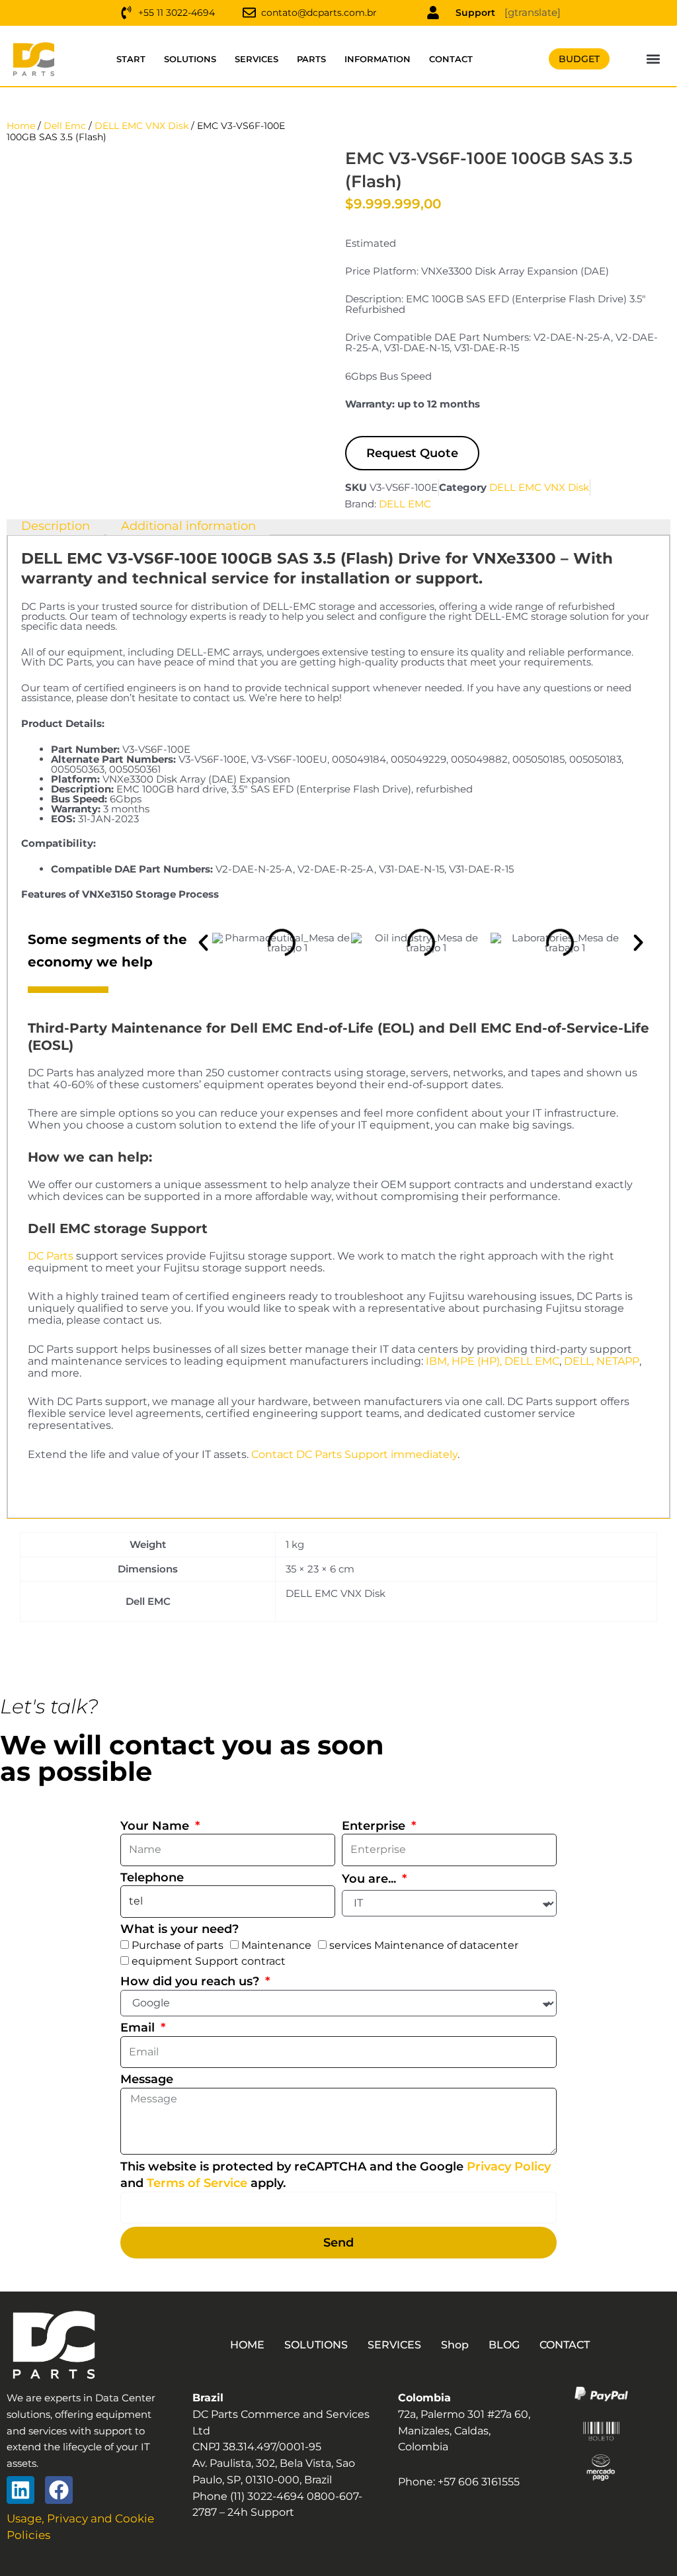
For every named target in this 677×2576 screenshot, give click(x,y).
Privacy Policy (509, 2167)
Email (139, 2028)
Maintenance (276, 1945)
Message (147, 2079)
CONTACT (451, 59)
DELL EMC (405, 504)
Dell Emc (65, 126)
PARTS (311, 59)
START (131, 59)
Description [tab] (56, 527)
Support (475, 13)
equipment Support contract (209, 1961)
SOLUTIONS (190, 59)
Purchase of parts (178, 1945)
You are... (371, 1879)
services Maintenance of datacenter (424, 1945)
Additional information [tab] (188, 527)
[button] (654, 59)
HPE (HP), (477, 1361)
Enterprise (375, 1826)
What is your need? (179, 1929)
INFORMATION (378, 59)
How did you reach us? (191, 1981)
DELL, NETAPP (602, 1361)
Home (21, 126)
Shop (455, 2345)
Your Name (156, 1826)
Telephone (152, 1877)
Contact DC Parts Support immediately (354, 1454)
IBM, (437, 1361)
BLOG (504, 2345)
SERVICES (257, 59)
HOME (247, 2345)
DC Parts (51, 1256)
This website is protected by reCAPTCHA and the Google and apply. (336, 2175)
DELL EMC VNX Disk (141, 126)
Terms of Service (197, 2183)
